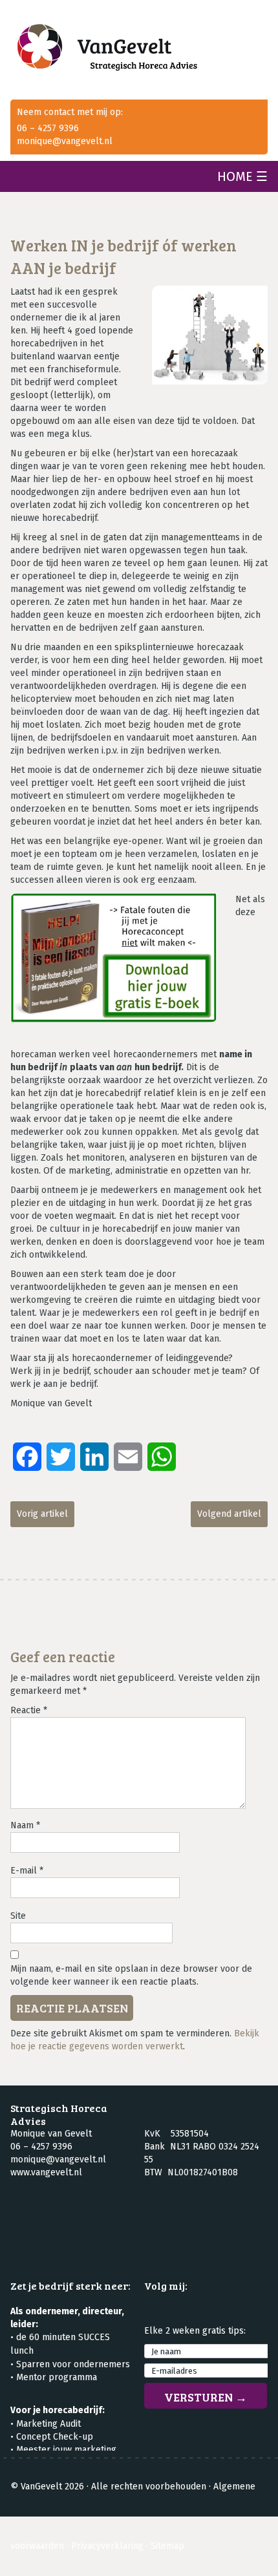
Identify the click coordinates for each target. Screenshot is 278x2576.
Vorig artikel (42, 1514)
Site (18, 1916)
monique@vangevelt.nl (65, 141)
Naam (25, 1825)
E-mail (27, 1871)
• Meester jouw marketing (63, 2450)
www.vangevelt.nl (46, 2172)
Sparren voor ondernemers (73, 2364)
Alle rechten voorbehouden (149, 2486)
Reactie (29, 1710)
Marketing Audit (48, 2424)
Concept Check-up (55, 2437)
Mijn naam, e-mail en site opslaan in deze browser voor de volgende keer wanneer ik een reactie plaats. (131, 1975)
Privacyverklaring (107, 2546)
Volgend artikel (229, 1514)
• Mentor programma (54, 2377)
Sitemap (167, 2546)
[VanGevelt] (139, 50)
